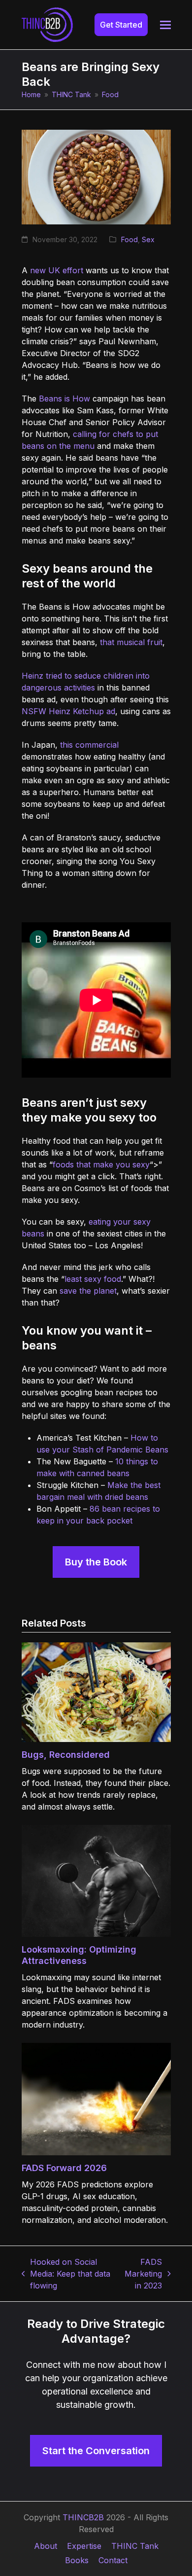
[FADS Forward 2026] (96, 2098)
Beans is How (64, 399)
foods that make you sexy (101, 1164)
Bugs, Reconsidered (66, 1755)
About (46, 2546)
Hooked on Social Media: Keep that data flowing (66, 2274)
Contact (113, 2560)
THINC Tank (135, 2546)
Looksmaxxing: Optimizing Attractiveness (79, 1955)
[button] (165, 25)
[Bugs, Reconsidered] (96, 1691)
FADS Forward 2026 (64, 2168)
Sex (148, 239)
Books (77, 2560)
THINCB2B (83, 2517)
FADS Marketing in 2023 (142, 2274)
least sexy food (93, 1279)
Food (129, 239)
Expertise (84, 2546)
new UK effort (57, 270)
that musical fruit (131, 642)
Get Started (121, 25)
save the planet (88, 1291)
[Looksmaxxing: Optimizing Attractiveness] (96, 1880)
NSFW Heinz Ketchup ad (68, 711)
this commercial (89, 745)
